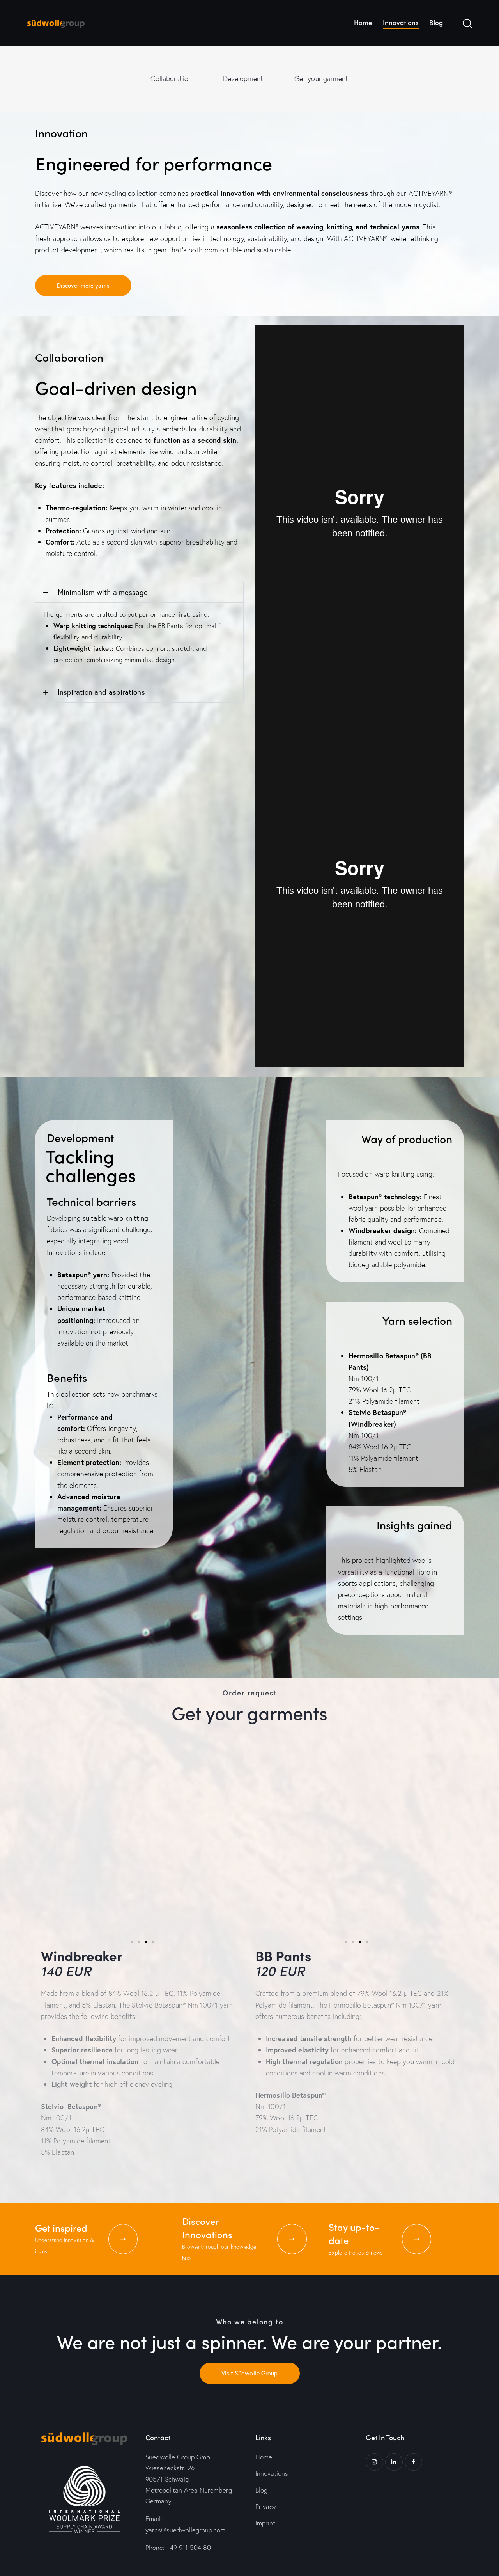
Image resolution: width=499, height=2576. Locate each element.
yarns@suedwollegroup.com (185, 2530)
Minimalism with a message (103, 592)
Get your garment (321, 78)
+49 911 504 (189, 2547)
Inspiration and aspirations (101, 692)
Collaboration (171, 78)
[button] (139, 592)
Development (243, 78)
